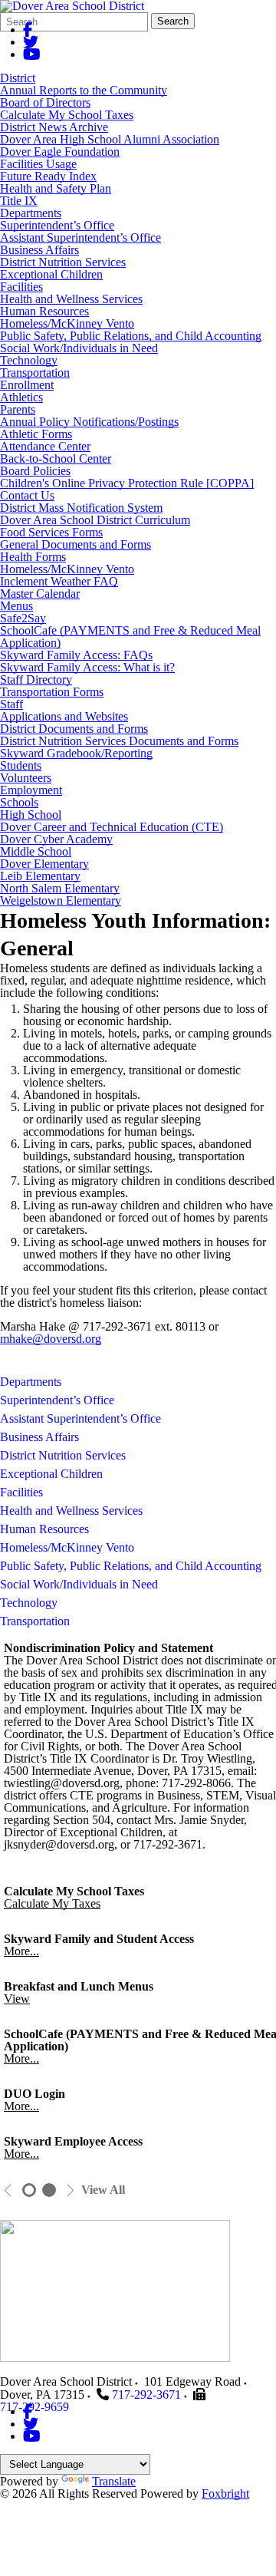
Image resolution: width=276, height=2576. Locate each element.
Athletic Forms (36, 434)
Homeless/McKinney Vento (67, 323)
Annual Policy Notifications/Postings (89, 422)
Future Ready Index (48, 176)
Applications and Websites (64, 716)
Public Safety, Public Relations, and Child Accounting (131, 336)
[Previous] (8, 2190)
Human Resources (44, 311)
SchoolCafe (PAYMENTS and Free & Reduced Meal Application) (130, 637)
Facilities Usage (38, 164)
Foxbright (225, 2494)
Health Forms (33, 557)
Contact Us (27, 495)
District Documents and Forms (74, 729)
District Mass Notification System (81, 508)
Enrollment (27, 385)
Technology (29, 360)
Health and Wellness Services (71, 299)
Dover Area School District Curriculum (95, 520)
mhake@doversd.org (51, 1339)
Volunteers (26, 778)
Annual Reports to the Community (84, 90)
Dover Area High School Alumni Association (110, 139)
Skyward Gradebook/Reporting (76, 753)
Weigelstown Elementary (61, 900)
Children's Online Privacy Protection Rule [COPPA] (127, 483)
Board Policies (35, 471)
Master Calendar (40, 594)
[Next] (70, 2190)
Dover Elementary (44, 864)
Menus (16, 606)
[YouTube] (32, 54)
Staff (11, 704)
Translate (114, 2481)
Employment (31, 790)
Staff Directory (36, 679)
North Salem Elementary (60, 888)
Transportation (35, 373)
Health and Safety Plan (56, 188)
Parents (18, 409)
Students (21, 765)
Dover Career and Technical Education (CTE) (112, 827)
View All (103, 2190)
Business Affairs (39, 250)
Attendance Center (45, 446)
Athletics (21, 397)
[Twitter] (31, 42)
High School (31, 815)
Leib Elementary (40, 876)
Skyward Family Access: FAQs (76, 655)
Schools (19, 802)
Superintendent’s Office (57, 225)
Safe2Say (23, 618)
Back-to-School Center (56, 458)
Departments (31, 213)
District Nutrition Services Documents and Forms (119, 741)
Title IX (19, 201)
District (18, 78)
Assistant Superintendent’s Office (80, 237)
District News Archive (54, 127)
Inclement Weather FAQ (59, 581)
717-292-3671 (146, 2395)
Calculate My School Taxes (67, 115)
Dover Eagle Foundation (60, 152)
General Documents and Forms (76, 544)
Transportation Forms (52, 692)
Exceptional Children (51, 274)
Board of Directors (45, 102)
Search (173, 21)
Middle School (36, 851)
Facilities (21, 287)
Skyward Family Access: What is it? (87, 667)
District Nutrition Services (63, 262)
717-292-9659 (34, 2407)
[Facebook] (28, 30)
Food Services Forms (51, 532)
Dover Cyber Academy (56, 839)
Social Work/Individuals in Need (79, 348)
